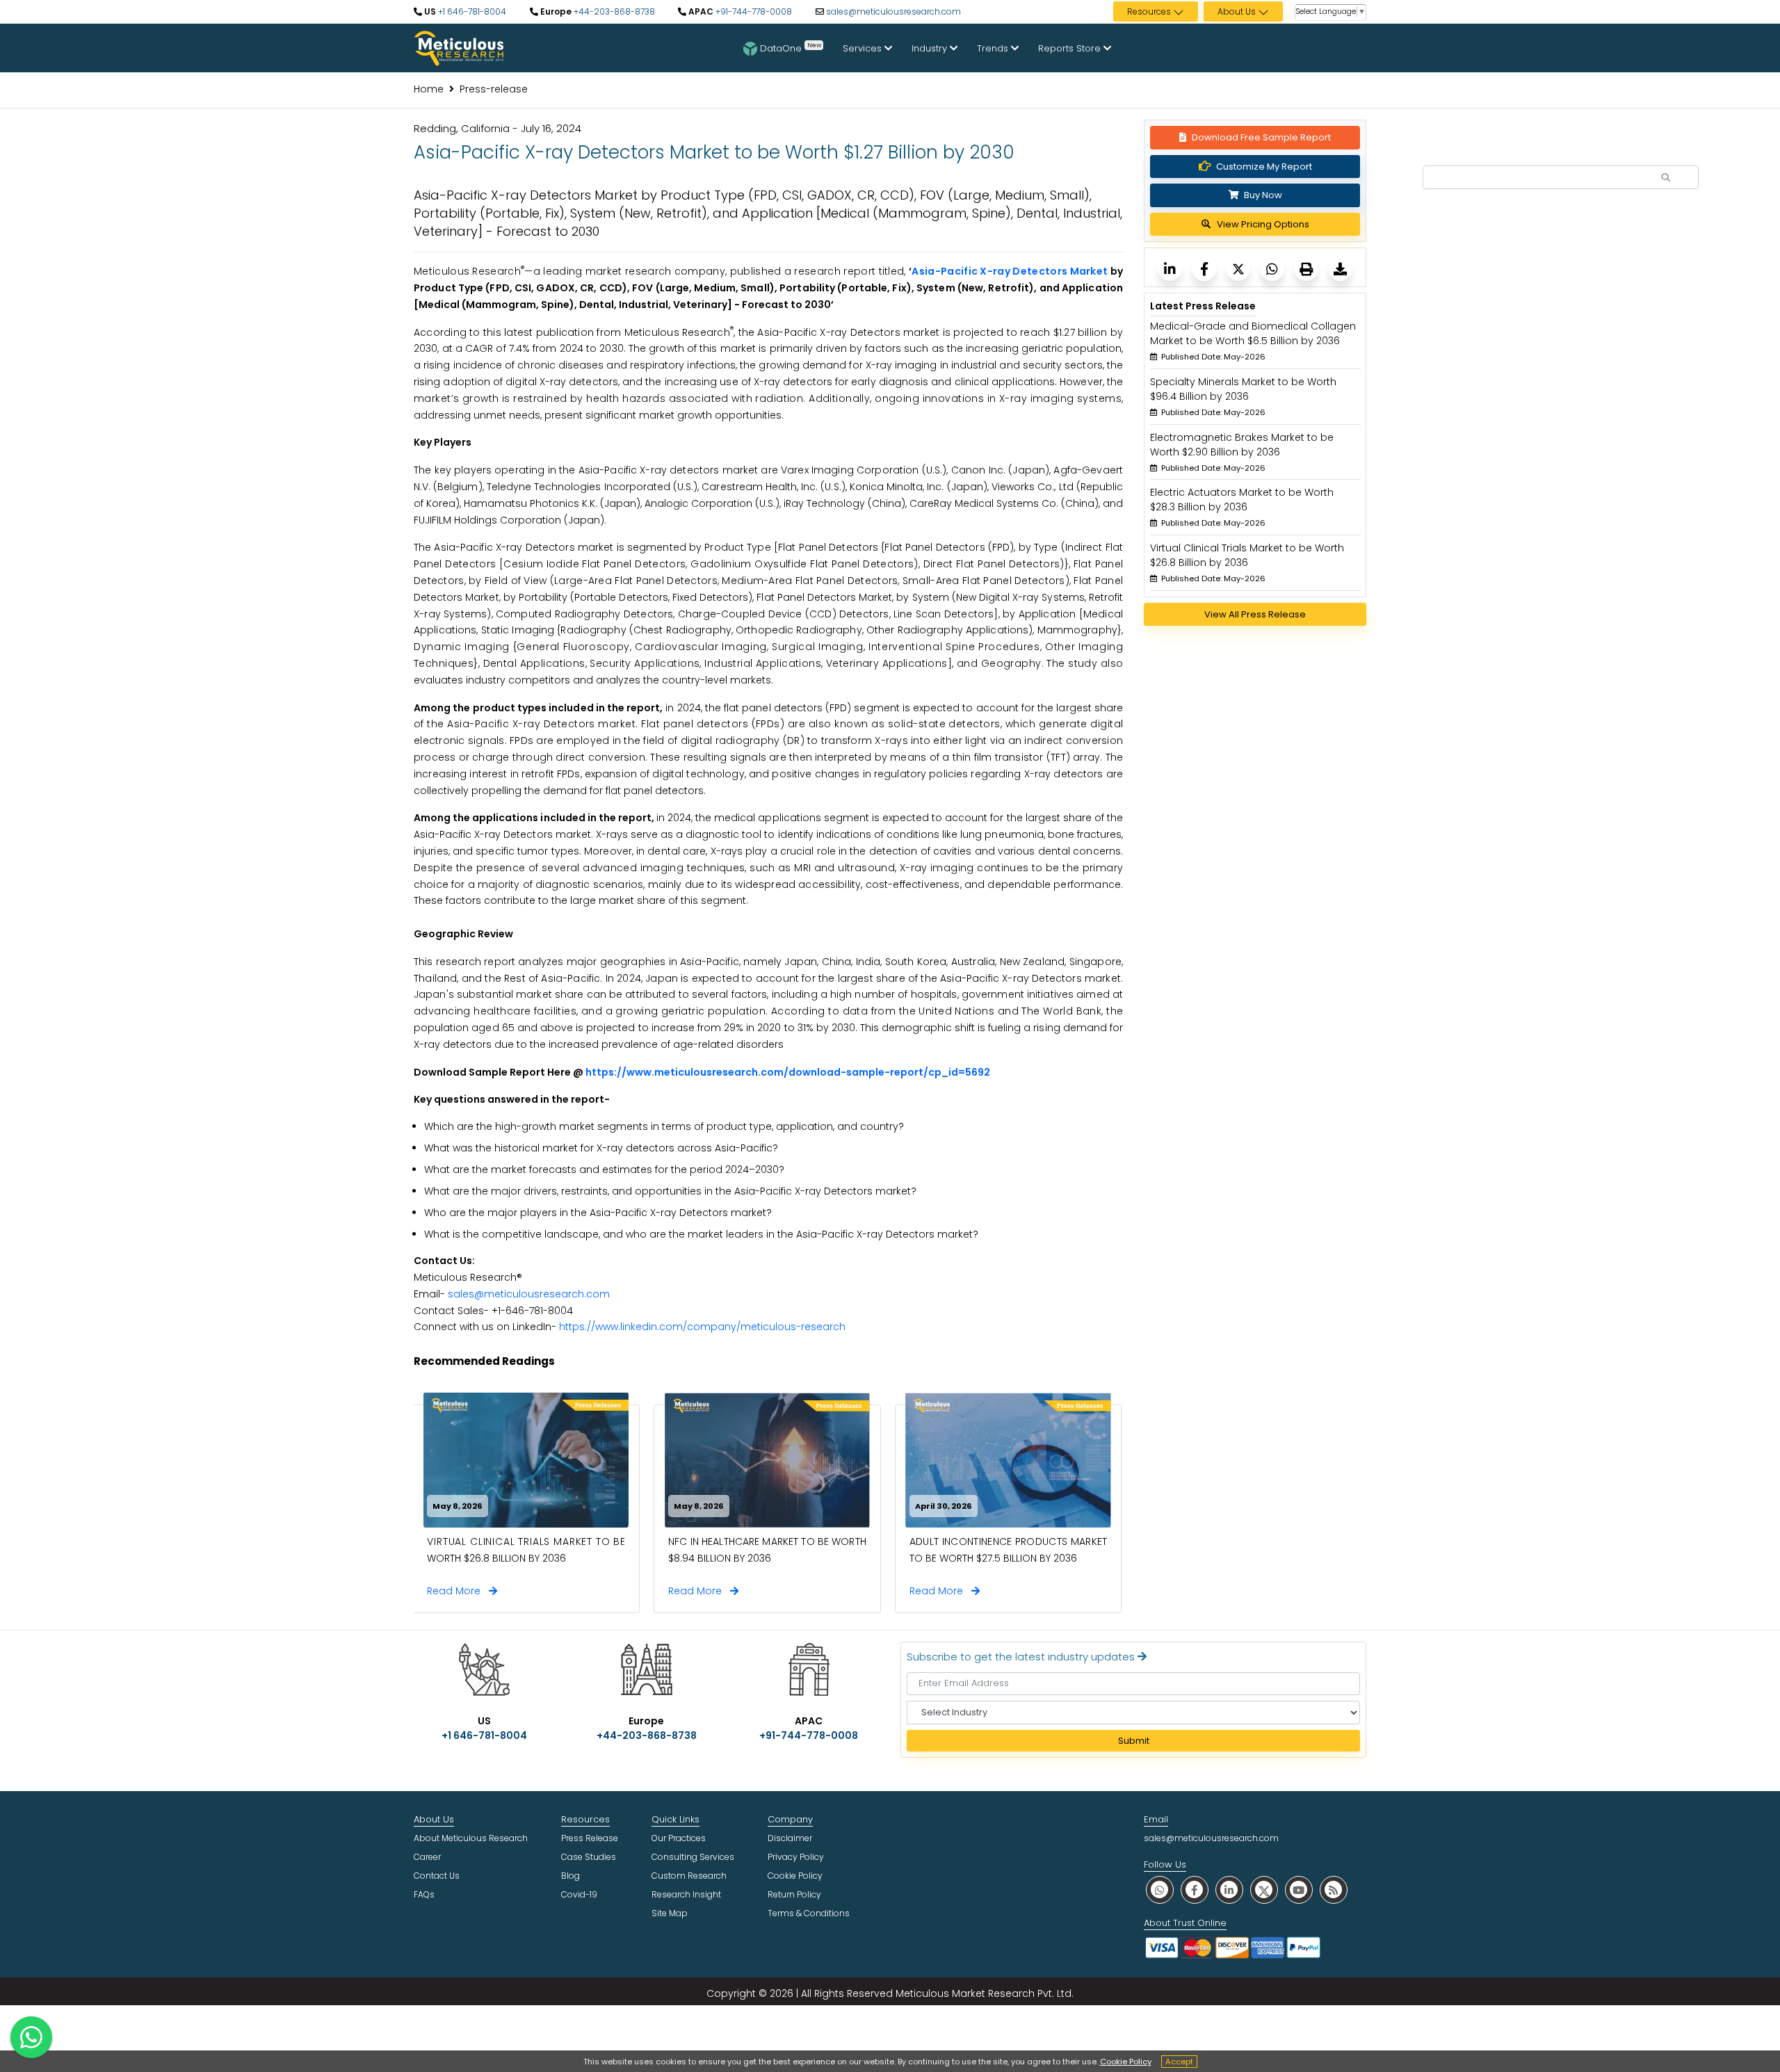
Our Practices (679, 1838)
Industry (931, 48)
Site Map (670, 1913)
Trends (994, 48)
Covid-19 (579, 1894)
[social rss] (1334, 1889)
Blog (571, 1876)
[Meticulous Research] (1170, 269)
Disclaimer (790, 1838)
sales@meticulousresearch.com (893, 11)
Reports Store (1071, 48)
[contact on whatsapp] (31, 2037)
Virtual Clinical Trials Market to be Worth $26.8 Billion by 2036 (1247, 555)
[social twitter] (1264, 1889)
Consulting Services (693, 1857)
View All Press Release (1255, 614)
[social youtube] (1299, 1889)
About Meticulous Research (471, 1838)
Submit (1134, 1741)
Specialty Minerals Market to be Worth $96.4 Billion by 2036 (1243, 389)
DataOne (791, 47)
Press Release (590, 1838)
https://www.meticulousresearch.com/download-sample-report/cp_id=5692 (788, 1072)
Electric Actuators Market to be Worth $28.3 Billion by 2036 (1242, 500)
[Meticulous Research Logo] (459, 47)
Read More (458, 1591)
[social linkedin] (1229, 1889)
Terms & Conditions (809, 1913)
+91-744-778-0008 (753, 11)
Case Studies (589, 1857)
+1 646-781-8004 (471, 11)
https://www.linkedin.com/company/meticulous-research (702, 1327)
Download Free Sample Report (1261, 137)
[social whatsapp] (1160, 1889)
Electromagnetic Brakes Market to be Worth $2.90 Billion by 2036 (1242, 445)
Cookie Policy (1126, 2062)
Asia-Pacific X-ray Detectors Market (1010, 271)
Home (429, 89)
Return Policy (794, 1894)
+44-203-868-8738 (613, 11)
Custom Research (689, 1876)
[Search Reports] (1666, 178)
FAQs (424, 1894)
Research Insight (686, 1894)
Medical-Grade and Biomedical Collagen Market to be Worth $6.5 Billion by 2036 (1253, 333)
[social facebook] (1195, 1889)
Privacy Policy (796, 1857)
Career (427, 1857)
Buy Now (1262, 195)
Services (864, 48)
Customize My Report (1264, 167)
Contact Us (437, 1876)
